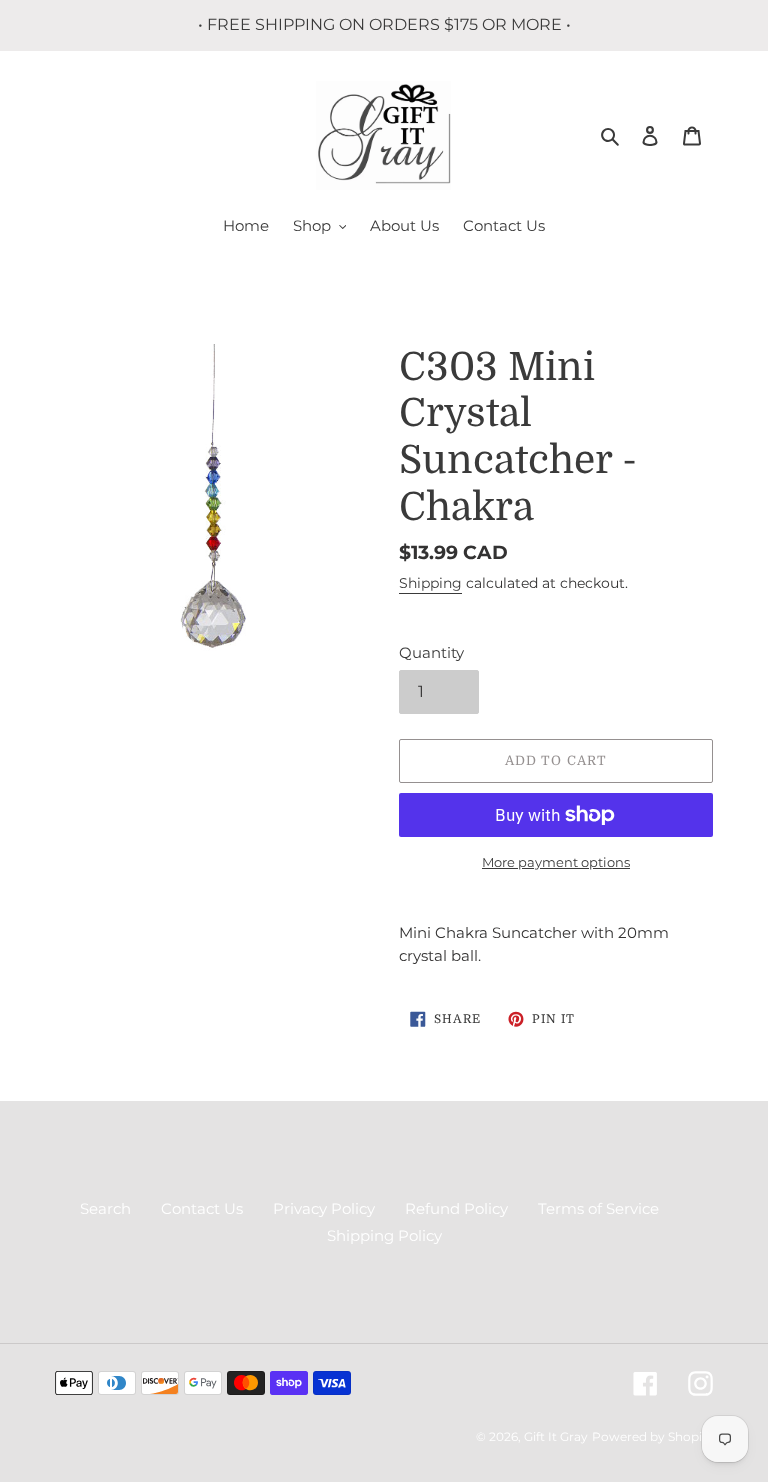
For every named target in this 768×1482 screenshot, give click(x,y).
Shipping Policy (384, 1235)
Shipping (430, 583)
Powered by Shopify (652, 1436)
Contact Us (202, 1208)
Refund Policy (456, 1208)
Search (105, 1208)
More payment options (556, 862)
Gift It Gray (556, 1436)
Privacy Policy (324, 1208)
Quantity (431, 652)
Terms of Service (598, 1208)
